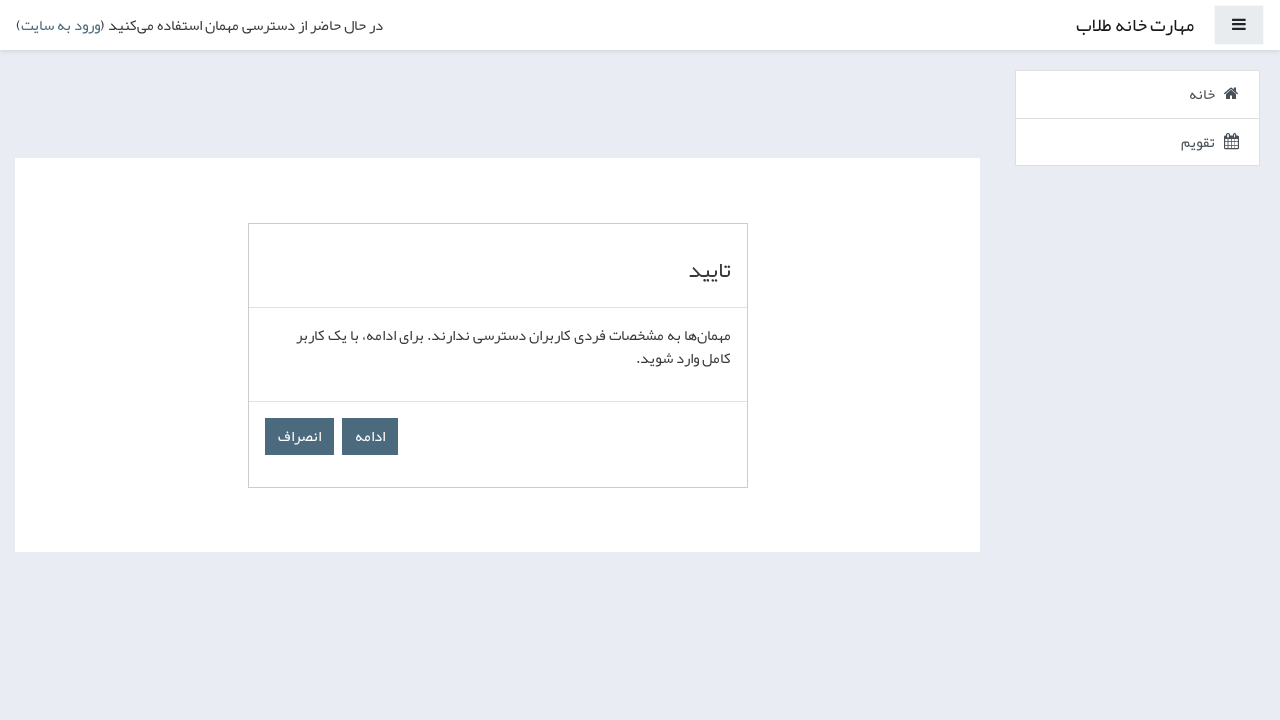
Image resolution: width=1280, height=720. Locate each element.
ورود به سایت (60, 25)
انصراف (299, 436)
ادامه (370, 436)
